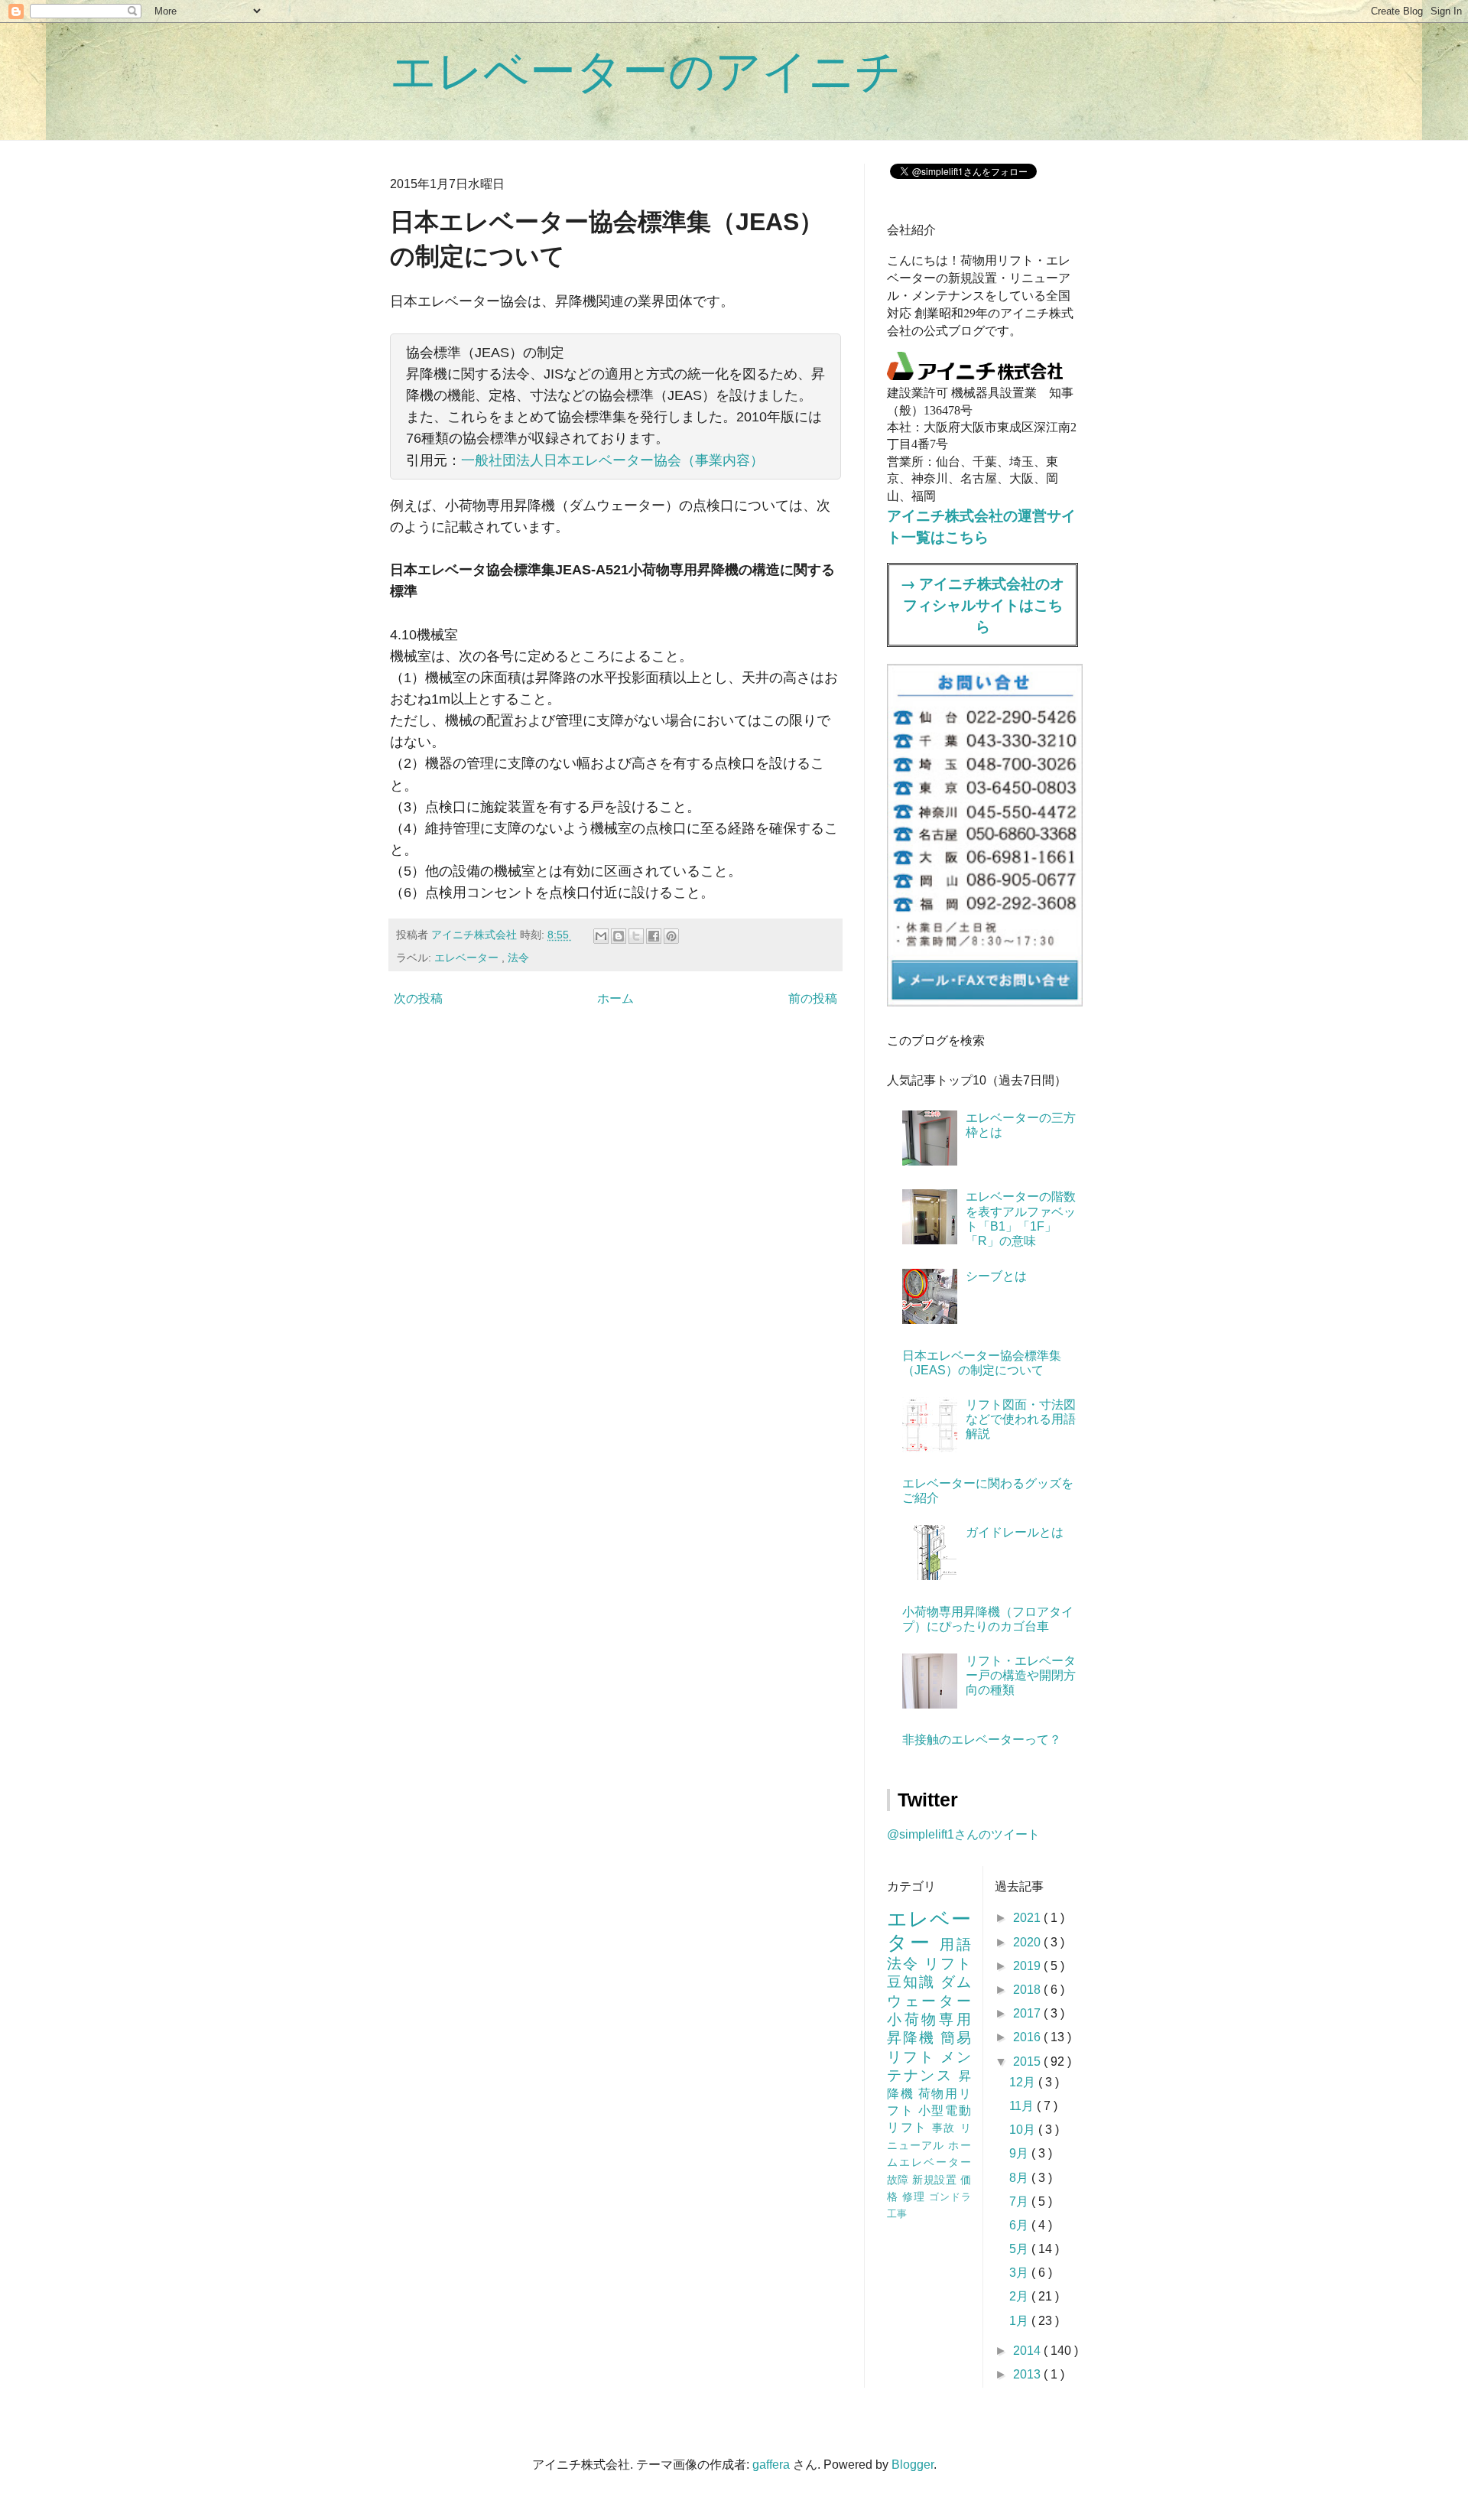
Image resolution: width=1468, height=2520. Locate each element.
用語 (955, 1944)
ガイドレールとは (1015, 1532)
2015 (1028, 2062)
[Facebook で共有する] (654, 936)
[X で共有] (636, 936)
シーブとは (996, 1276)
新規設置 (936, 2180)
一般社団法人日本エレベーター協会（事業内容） (612, 460)
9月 (1020, 2153)
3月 (1020, 2273)
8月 (1020, 2178)
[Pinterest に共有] (671, 936)
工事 (897, 2214)
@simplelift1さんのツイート (963, 1834)
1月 (1020, 2321)
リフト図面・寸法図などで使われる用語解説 (1021, 1419)
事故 (946, 2128)
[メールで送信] (601, 936)
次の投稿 (418, 998)
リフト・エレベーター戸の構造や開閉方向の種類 (1021, 1675)
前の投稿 (813, 998)
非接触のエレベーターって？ (982, 1740)
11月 (1023, 2106)
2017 (1028, 2013)
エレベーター (468, 958)
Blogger (913, 2465)
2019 (1028, 1966)
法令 (518, 958)
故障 (900, 2180)
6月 (1020, 2225)
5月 (1020, 2249)
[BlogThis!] (619, 936)
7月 (1020, 2201)
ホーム (615, 998)
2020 (1028, 1942)
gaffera (771, 2465)
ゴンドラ (950, 2197)
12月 (1024, 2082)
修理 (916, 2196)
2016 (1028, 2037)
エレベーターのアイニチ (646, 72)
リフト (948, 1964)
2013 (1028, 2374)
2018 (1028, 1990)
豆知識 (914, 1982)
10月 (1024, 2130)
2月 (1020, 2296)
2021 (1028, 1918)
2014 (1028, 2351)
